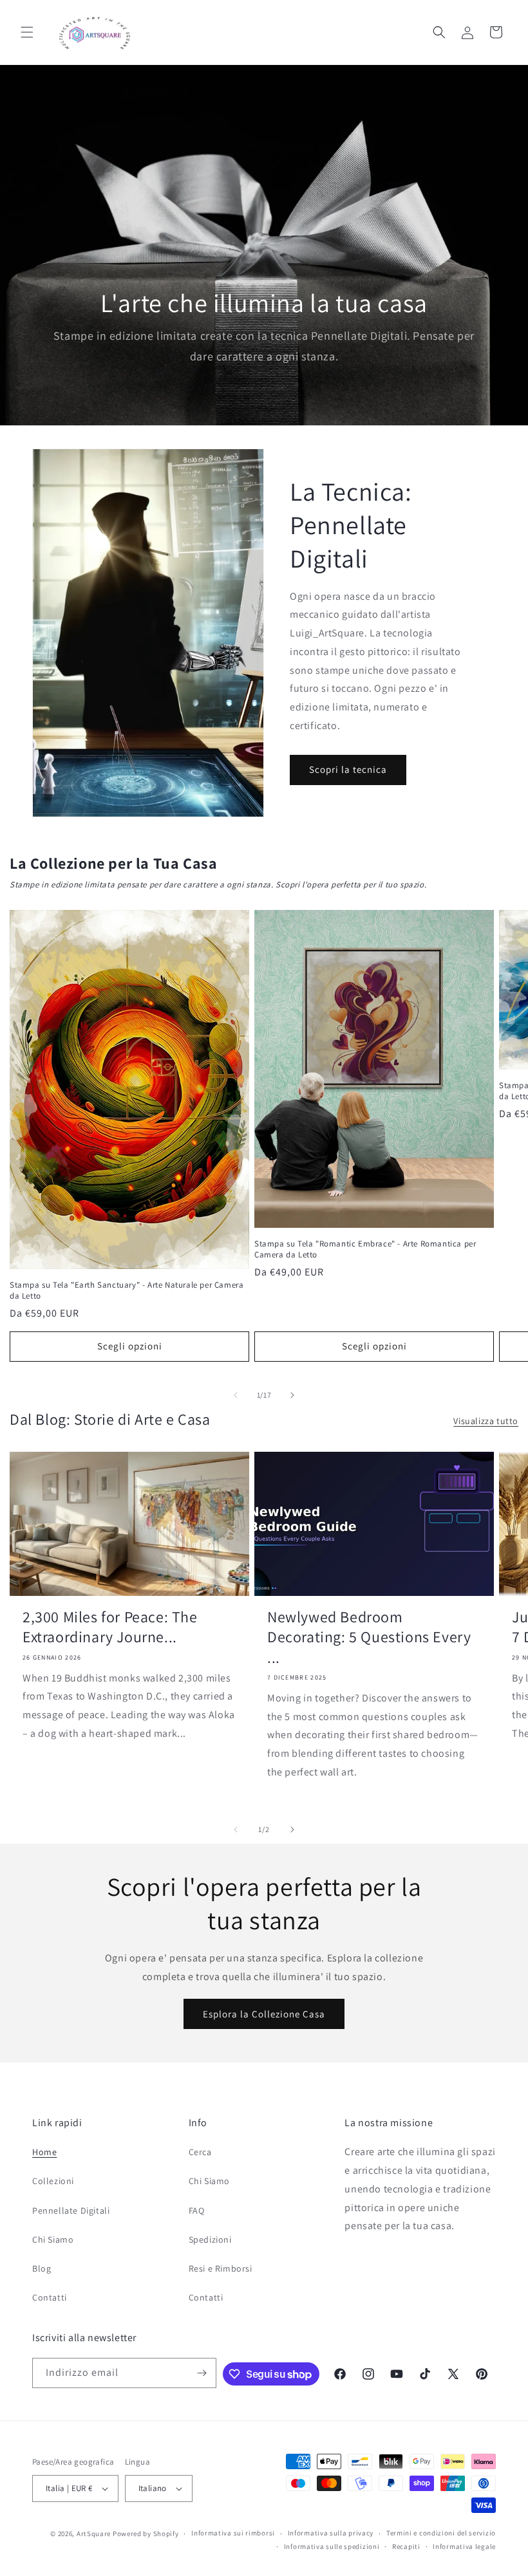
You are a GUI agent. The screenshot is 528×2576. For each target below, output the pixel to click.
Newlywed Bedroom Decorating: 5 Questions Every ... (369, 1637)
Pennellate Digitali (71, 2210)
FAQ (197, 2210)
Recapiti (406, 2546)
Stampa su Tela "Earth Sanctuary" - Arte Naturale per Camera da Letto (127, 1291)
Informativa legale (464, 2546)
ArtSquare (94, 2534)
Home (44, 2152)
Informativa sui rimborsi (233, 2533)
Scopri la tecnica (348, 769)
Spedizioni (210, 2239)
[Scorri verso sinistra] (236, 1395)
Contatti (50, 2297)
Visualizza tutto (486, 1421)
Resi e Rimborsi (221, 2268)
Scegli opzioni (130, 1346)
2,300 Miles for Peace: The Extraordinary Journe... (110, 1627)
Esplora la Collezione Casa (264, 2014)
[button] (27, 32)
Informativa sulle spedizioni (332, 2546)
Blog (42, 2268)
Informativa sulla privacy (331, 2533)
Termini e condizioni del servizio (441, 2533)
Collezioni (53, 2181)
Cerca (200, 2152)
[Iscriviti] (202, 2373)
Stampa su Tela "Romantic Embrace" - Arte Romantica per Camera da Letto (365, 1249)
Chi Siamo (53, 2239)
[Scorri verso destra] (292, 1395)
